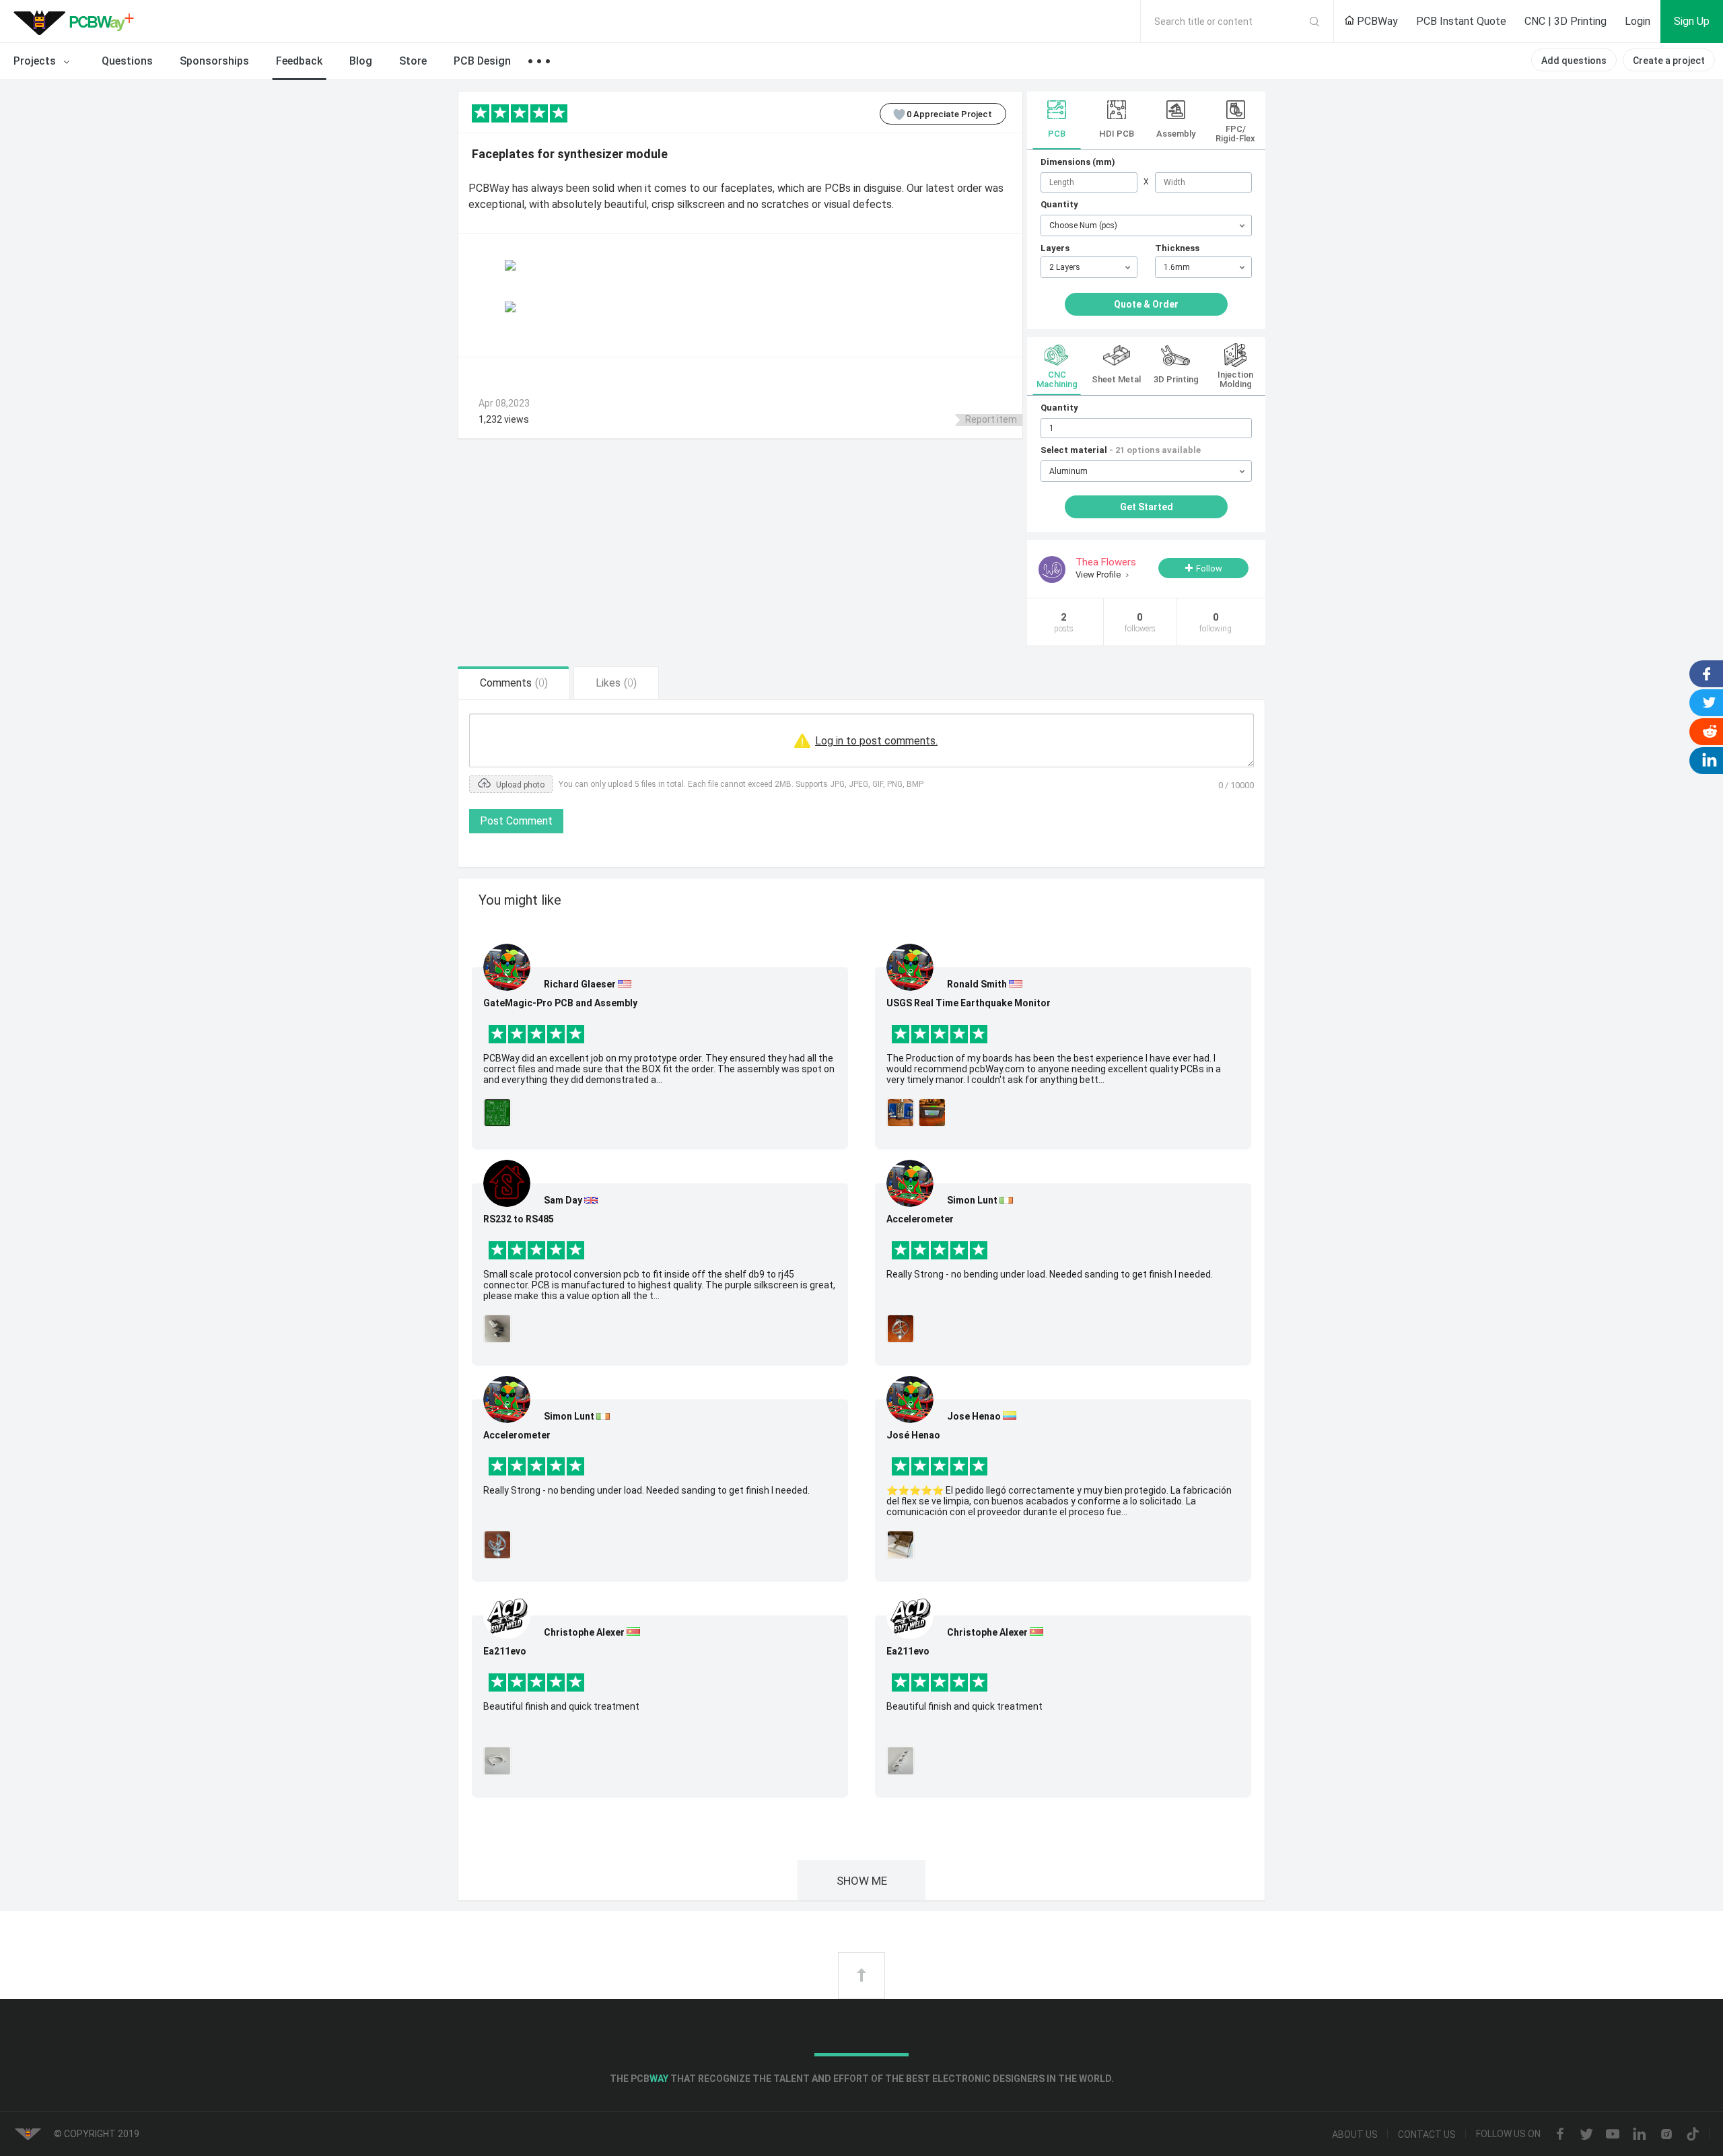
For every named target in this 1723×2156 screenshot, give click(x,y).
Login (1638, 21)
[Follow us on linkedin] (1640, 2135)
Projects (36, 61)
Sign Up (1692, 21)
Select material (1121, 450)
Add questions (1574, 61)
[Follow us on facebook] (1560, 2135)
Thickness (1177, 248)
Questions (127, 61)
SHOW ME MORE (862, 1887)
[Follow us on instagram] (1666, 2135)
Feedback (299, 61)
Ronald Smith (977, 984)
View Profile (1099, 575)
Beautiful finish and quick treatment (561, 1706)
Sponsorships (214, 61)
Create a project (1669, 61)
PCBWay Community (77, 22)
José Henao (913, 1435)
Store (413, 61)
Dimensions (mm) (1078, 162)
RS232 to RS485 (519, 1219)
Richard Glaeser (580, 984)
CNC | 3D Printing (1566, 21)
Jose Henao (974, 1416)
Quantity (1059, 204)
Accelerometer (517, 1435)
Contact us (1427, 2134)
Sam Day (563, 1200)
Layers (1055, 248)
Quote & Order (1146, 304)
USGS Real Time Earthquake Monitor (969, 1003)
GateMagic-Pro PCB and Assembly (560, 1003)
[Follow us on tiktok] (1693, 2135)
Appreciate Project (949, 114)
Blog (361, 61)
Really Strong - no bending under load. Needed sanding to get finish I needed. (646, 1490)
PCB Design (482, 61)
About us (1355, 2134)
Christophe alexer (584, 1632)
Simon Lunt (569, 1416)
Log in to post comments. (876, 741)
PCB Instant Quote (1461, 21)
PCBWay (1376, 21)
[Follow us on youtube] (1613, 2135)
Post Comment (516, 821)
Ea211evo (505, 1651)
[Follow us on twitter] (1586, 2135)
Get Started (1147, 507)
